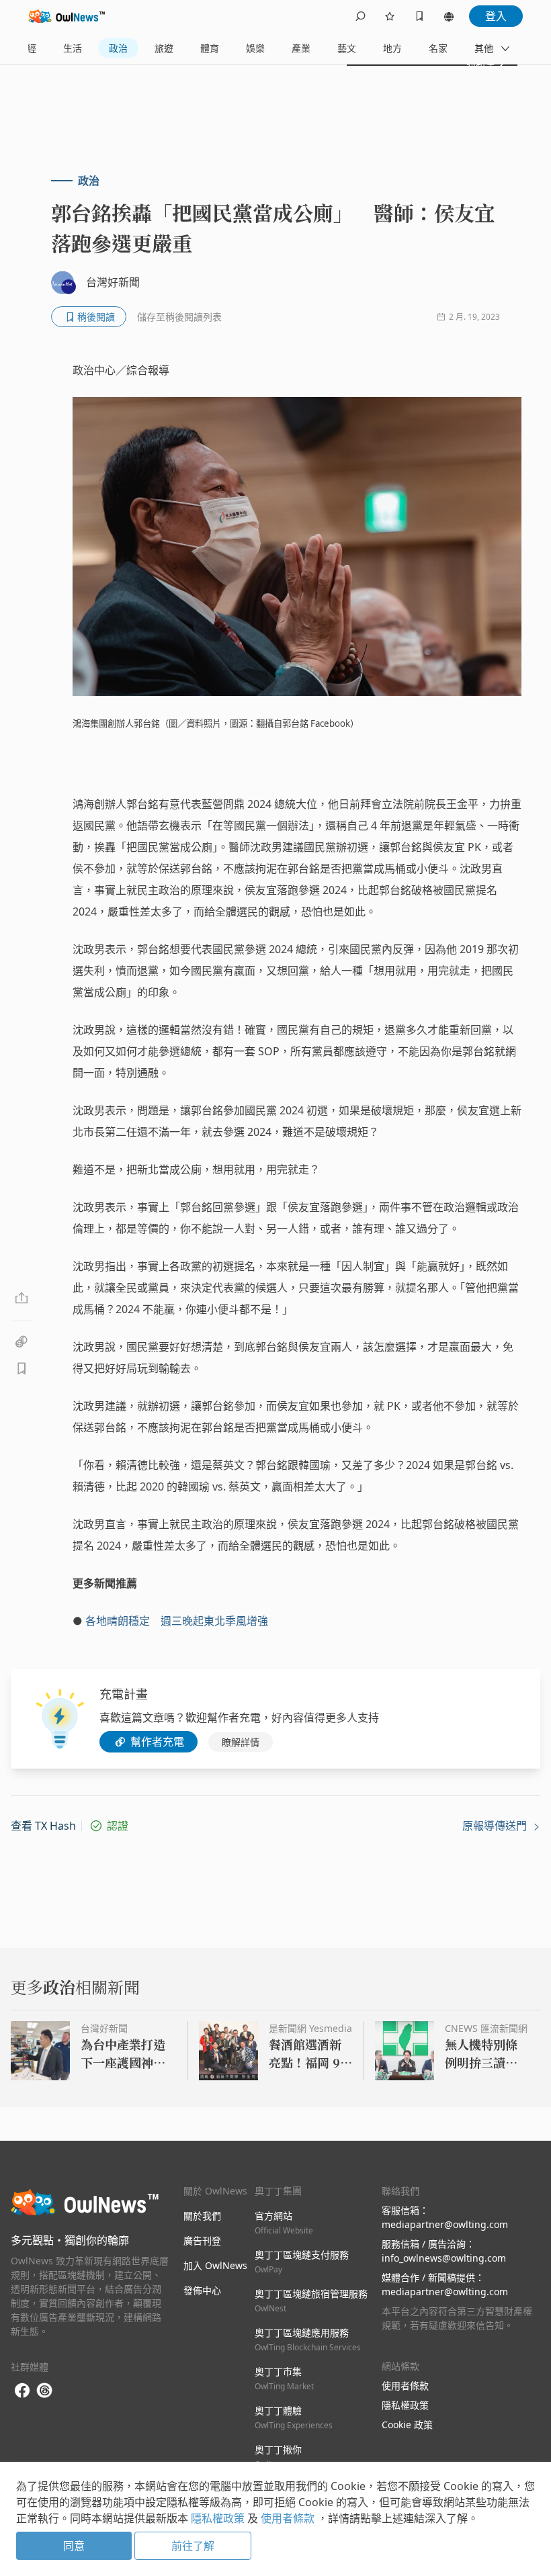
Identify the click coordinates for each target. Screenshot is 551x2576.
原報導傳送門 (496, 1826)
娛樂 (255, 48)
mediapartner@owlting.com (445, 2224)
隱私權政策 (405, 2405)
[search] (360, 16)
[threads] (44, 2391)
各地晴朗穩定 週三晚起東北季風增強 (177, 1621)
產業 (301, 48)
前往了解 (193, 2546)
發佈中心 (202, 2290)
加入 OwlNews (215, 2265)
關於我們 (202, 2216)
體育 (210, 48)
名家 (438, 48)
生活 (73, 48)
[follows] (390, 16)
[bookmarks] (419, 16)
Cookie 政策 (407, 2425)
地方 (392, 48)
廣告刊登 (202, 2240)
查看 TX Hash (43, 1826)
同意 (74, 2546)
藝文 (347, 48)
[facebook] (22, 2391)
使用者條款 (405, 2386)
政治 (118, 48)
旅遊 (164, 48)
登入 (496, 16)
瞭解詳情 (241, 1742)
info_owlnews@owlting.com (444, 2258)
